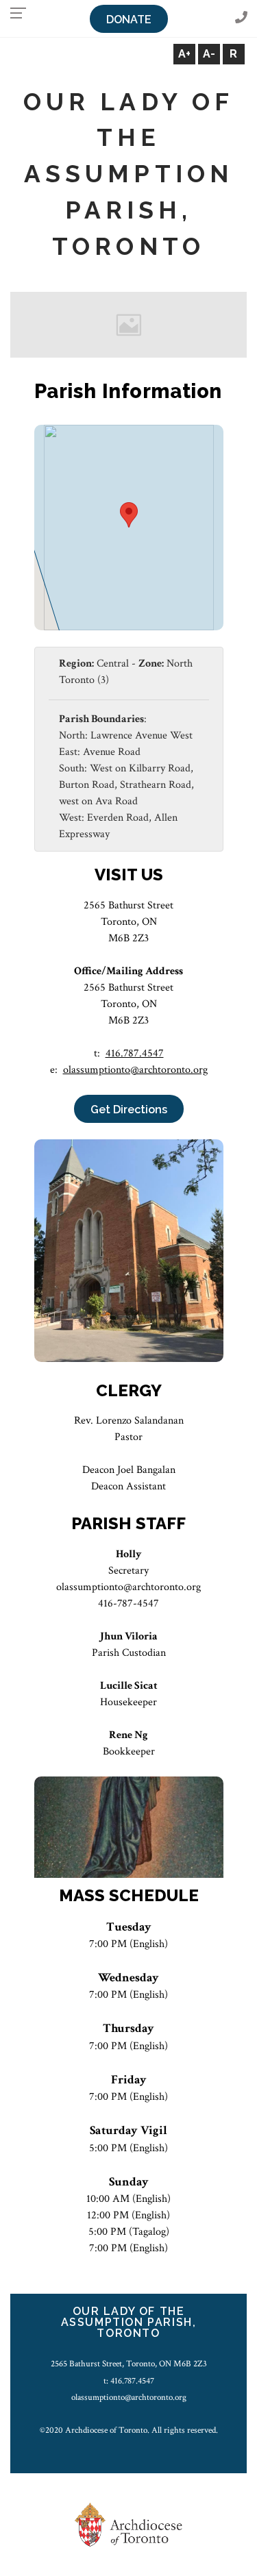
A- (209, 54)
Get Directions (129, 1110)
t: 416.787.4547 (129, 2381)
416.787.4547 (135, 1053)
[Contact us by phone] (241, 18)
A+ (184, 54)
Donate (129, 20)
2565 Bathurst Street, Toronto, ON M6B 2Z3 (129, 2364)
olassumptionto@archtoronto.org (135, 1070)
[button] (129, 515)
